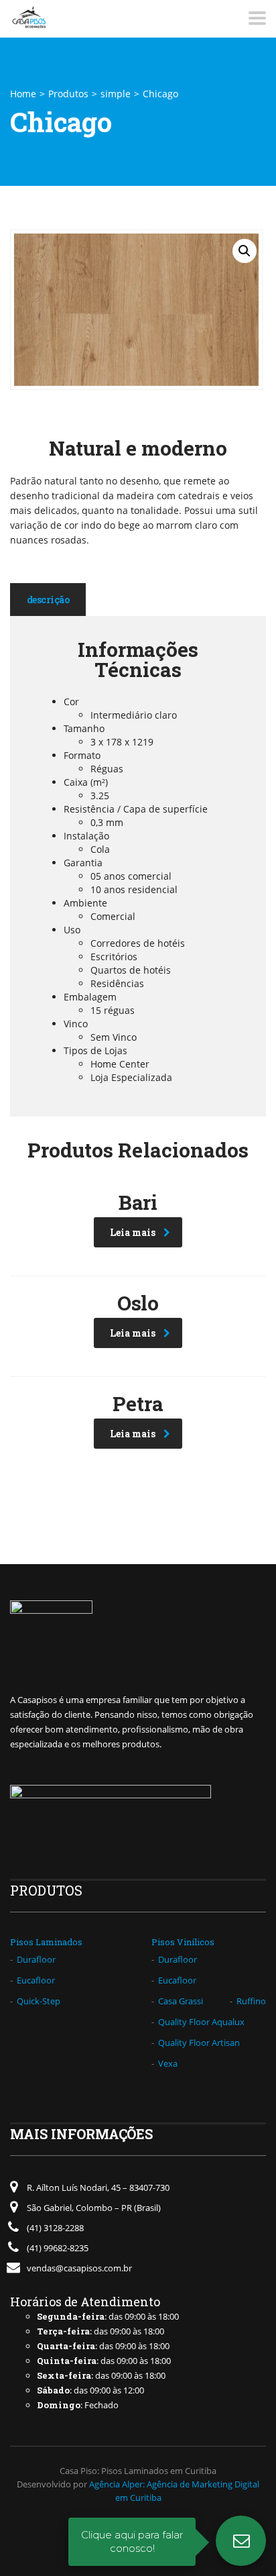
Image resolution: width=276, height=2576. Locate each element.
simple (116, 94)
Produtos (68, 94)
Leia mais (133, 1232)
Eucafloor (36, 1980)
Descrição (48, 600)
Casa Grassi (181, 2001)
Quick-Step (39, 2001)
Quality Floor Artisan (199, 2043)
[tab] (48, 600)
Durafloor (36, 1959)
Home (23, 94)
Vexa (168, 2063)
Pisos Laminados (46, 1942)
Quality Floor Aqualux (201, 2022)
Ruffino (251, 2001)
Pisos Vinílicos (183, 1942)
